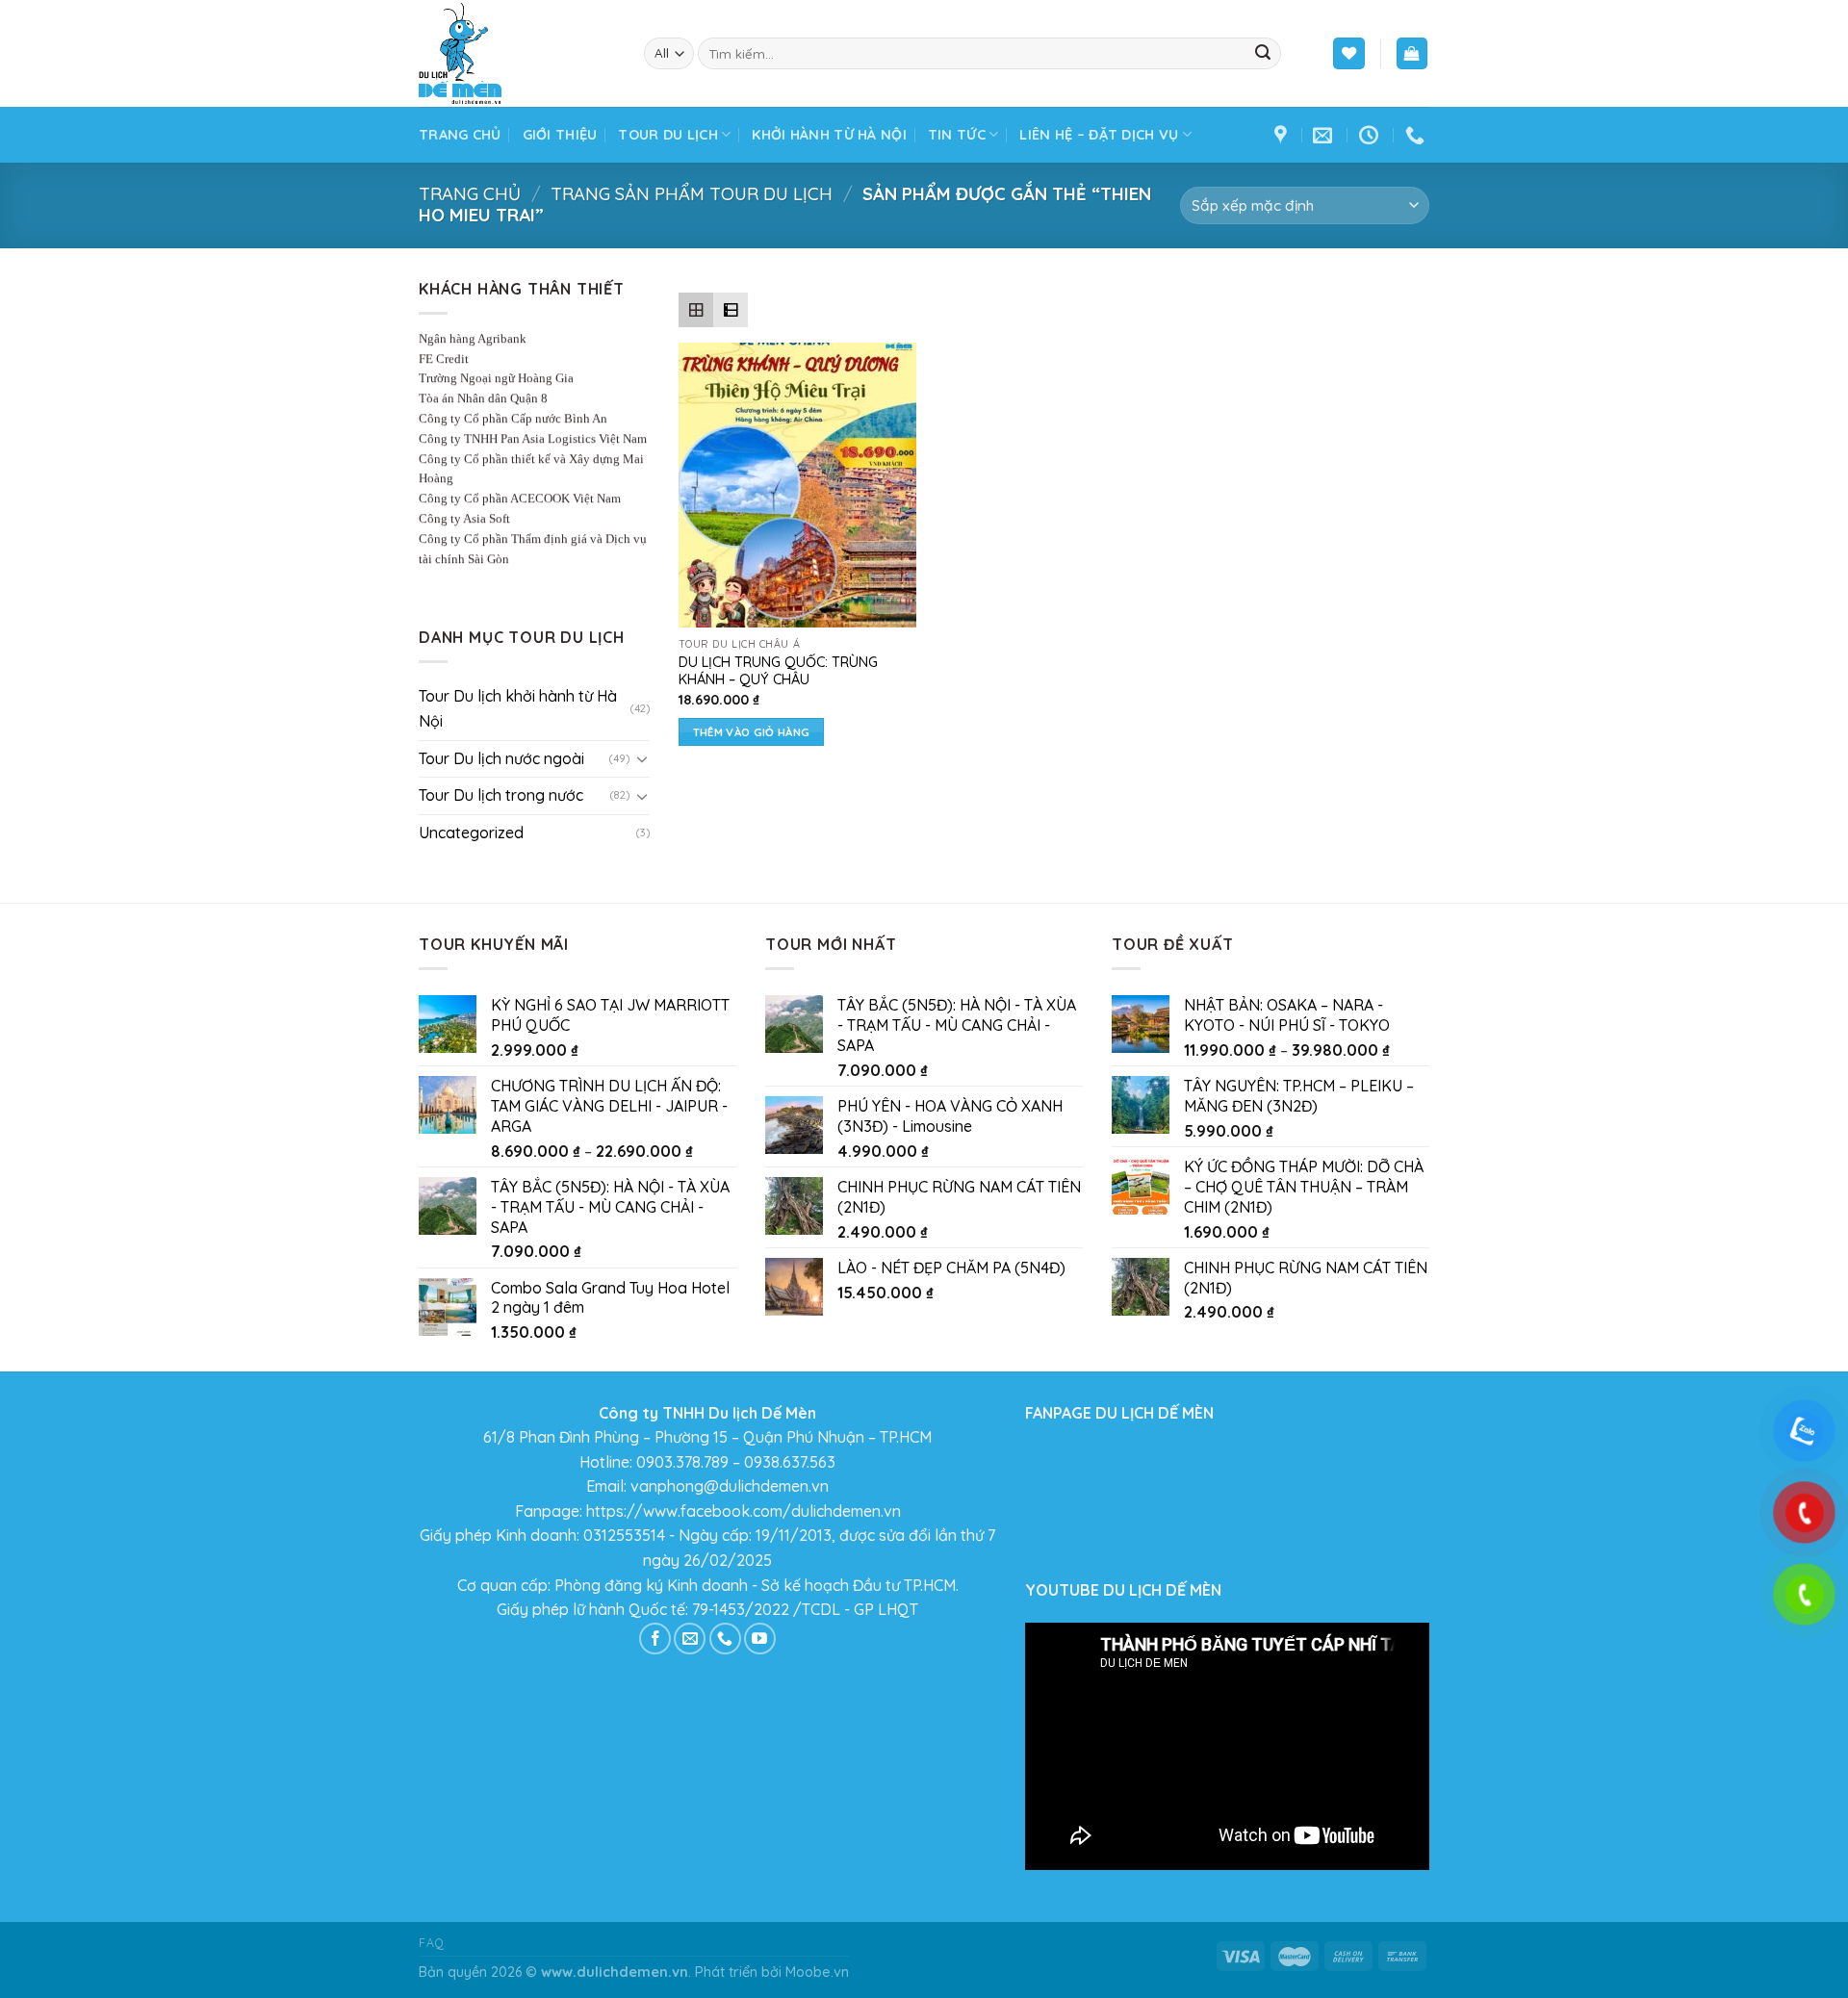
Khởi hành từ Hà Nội (829, 135)
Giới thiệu (560, 135)
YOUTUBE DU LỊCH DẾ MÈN (1123, 1590)
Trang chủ (460, 135)
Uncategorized (471, 832)
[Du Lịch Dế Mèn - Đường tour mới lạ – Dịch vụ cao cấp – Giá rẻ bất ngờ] (517, 53)
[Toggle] (642, 758)
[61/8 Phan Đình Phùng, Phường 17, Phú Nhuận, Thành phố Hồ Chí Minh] (1283, 135)
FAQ (432, 1943)
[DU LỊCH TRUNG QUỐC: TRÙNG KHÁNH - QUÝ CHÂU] (797, 485)
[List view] (731, 310)
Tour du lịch (667, 135)
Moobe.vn (817, 1972)
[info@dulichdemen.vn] (1325, 135)
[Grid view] (696, 310)
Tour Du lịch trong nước (501, 795)
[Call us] (725, 1639)
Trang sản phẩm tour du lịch (692, 194)
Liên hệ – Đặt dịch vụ (1099, 135)
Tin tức (957, 135)
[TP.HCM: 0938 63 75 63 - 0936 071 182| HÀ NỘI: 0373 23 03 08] (1417, 135)
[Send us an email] (690, 1639)
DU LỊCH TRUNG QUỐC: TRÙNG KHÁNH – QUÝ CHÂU (778, 671)
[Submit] (1263, 54)
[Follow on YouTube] (760, 1639)
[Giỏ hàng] (1412, 53)
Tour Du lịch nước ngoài (501, 758)
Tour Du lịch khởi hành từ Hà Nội (518, 708)
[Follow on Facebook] (655, 1639)
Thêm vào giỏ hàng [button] (752, 732)
